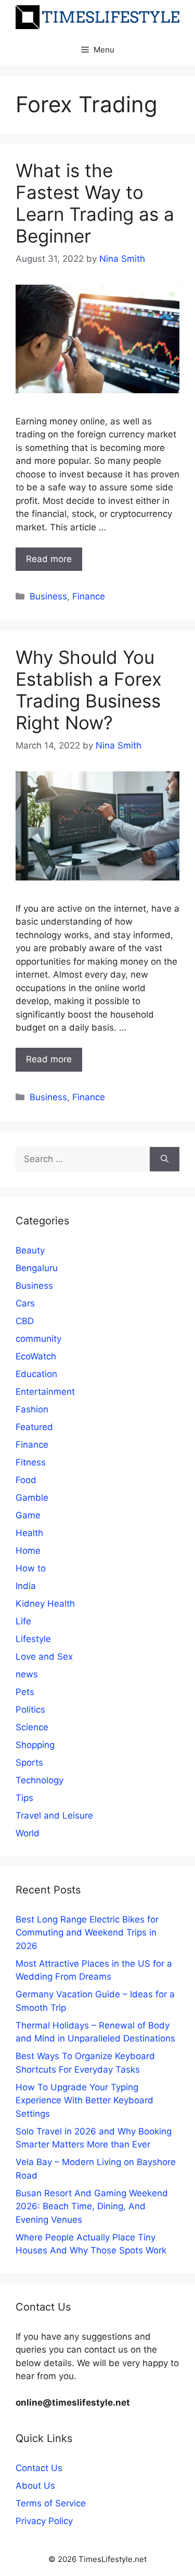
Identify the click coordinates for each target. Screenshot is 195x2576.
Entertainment (45, 1392)
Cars (25, 1303)
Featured (34, 1427)
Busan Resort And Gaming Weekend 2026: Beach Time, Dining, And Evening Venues (92, 2206)
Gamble (32, 1498)
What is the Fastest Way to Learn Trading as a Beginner (95, 203)
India (26, 1586)
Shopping (35, 1745)
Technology (40, 1780)
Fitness (31, 1462)
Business (48, 596)
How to (31, 1568)
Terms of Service (51, 2503)
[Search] (165, 1159)
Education (36, 1374)
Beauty (30, 1250)
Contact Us (39, 2468)
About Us (35, 2486)
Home (28, 1551)
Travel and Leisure (54, 1816)
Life (23, 1621)
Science (32, 1727)
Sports (29, 1763)
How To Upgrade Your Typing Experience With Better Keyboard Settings (84, 2100)
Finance (89, 596)
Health (29, 1533)
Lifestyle (33, 1639)
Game (28, 1515)
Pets (25, 1692)
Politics (30, 1710)
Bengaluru (37, 1268)
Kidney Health (45, 1604)
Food (26, 1480)
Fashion (32, 1409)
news (27, 1674)
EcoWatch (36, 1356)
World (28, 1833)
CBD (25, 1321)
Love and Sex (44, 1657)
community (38, 1339)
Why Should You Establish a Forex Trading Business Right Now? (89, 690)
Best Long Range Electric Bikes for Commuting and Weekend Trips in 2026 (87, 1933)
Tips (24, 1798)
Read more (49, 559)
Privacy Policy (44, 2521)
